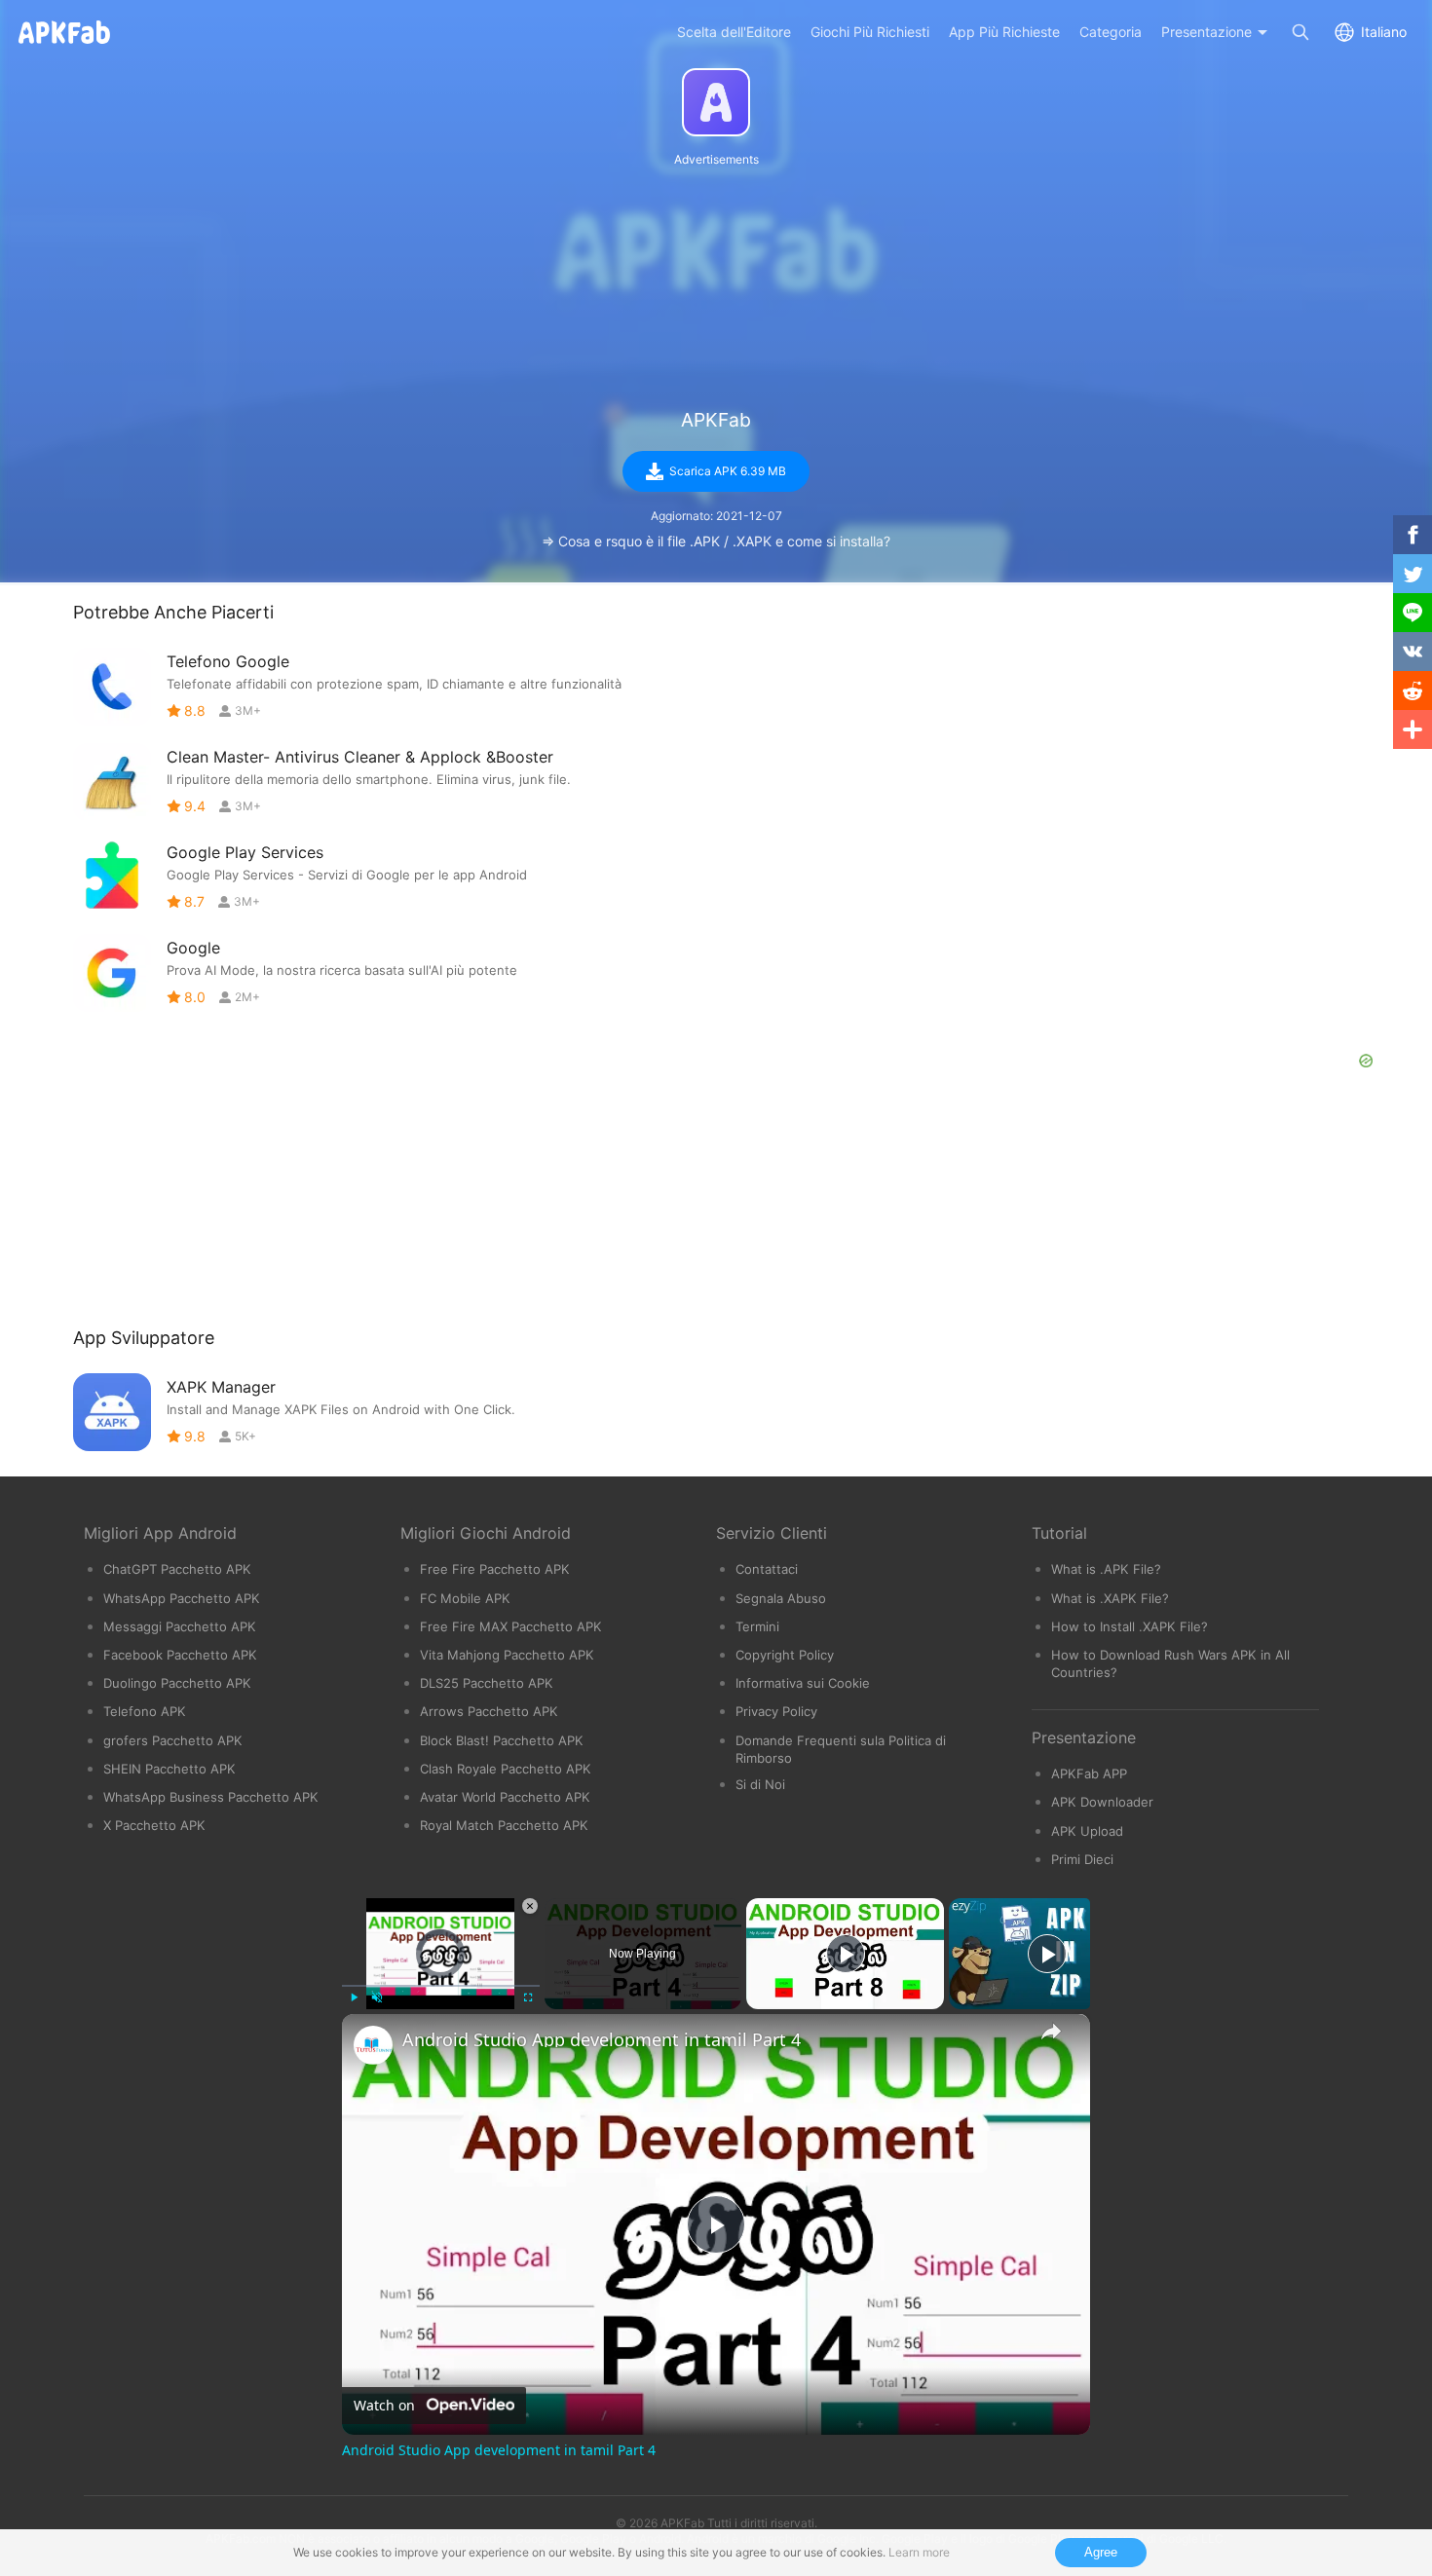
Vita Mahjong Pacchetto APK (507, 1655)
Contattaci (767, 1569)
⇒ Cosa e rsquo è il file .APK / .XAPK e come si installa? (716, 541)
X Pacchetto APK (154, 1825)
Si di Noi (760, 1784)
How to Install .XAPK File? (1130, 1626)
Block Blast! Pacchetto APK (502, 1740)
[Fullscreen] (528, 1997)
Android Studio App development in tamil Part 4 (602, 2039)
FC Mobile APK (465, 1598)
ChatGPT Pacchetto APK (177, 1569)
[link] (373, 2045)
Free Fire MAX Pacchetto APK (511, 1626)
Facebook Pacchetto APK (180, 1655)
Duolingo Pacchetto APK (177, 1683)
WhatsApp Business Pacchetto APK (211, 1797)
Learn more (919, 2552)
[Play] (354, 1997)
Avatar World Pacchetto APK (505, 1797)
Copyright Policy (785, 1655)
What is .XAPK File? (1110, 1598)
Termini (757, 1626)
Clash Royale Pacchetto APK (506, 1769)
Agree (1101, 2552)
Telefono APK (145, 1711)
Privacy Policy (776, 1711)
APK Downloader (1102, 1802)
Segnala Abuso (781, 1598)
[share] (1051, 2032)
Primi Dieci (1082, 1859)
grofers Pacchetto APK (173, 1740)
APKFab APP (1089, 1773)
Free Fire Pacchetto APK (495, 1569)
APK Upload (1087, 1831)
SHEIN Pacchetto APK (170, 1769)
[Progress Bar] (441, 1986)
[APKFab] (716, 102)
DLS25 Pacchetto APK (487, 1683)
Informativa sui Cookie (803, 1683)
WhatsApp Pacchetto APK (182, 1598)
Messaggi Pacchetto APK (180, 1626)
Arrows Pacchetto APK (489, 1711)
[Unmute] (377, 1997)
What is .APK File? (1106, 1569)
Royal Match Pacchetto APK (504, 1825)
